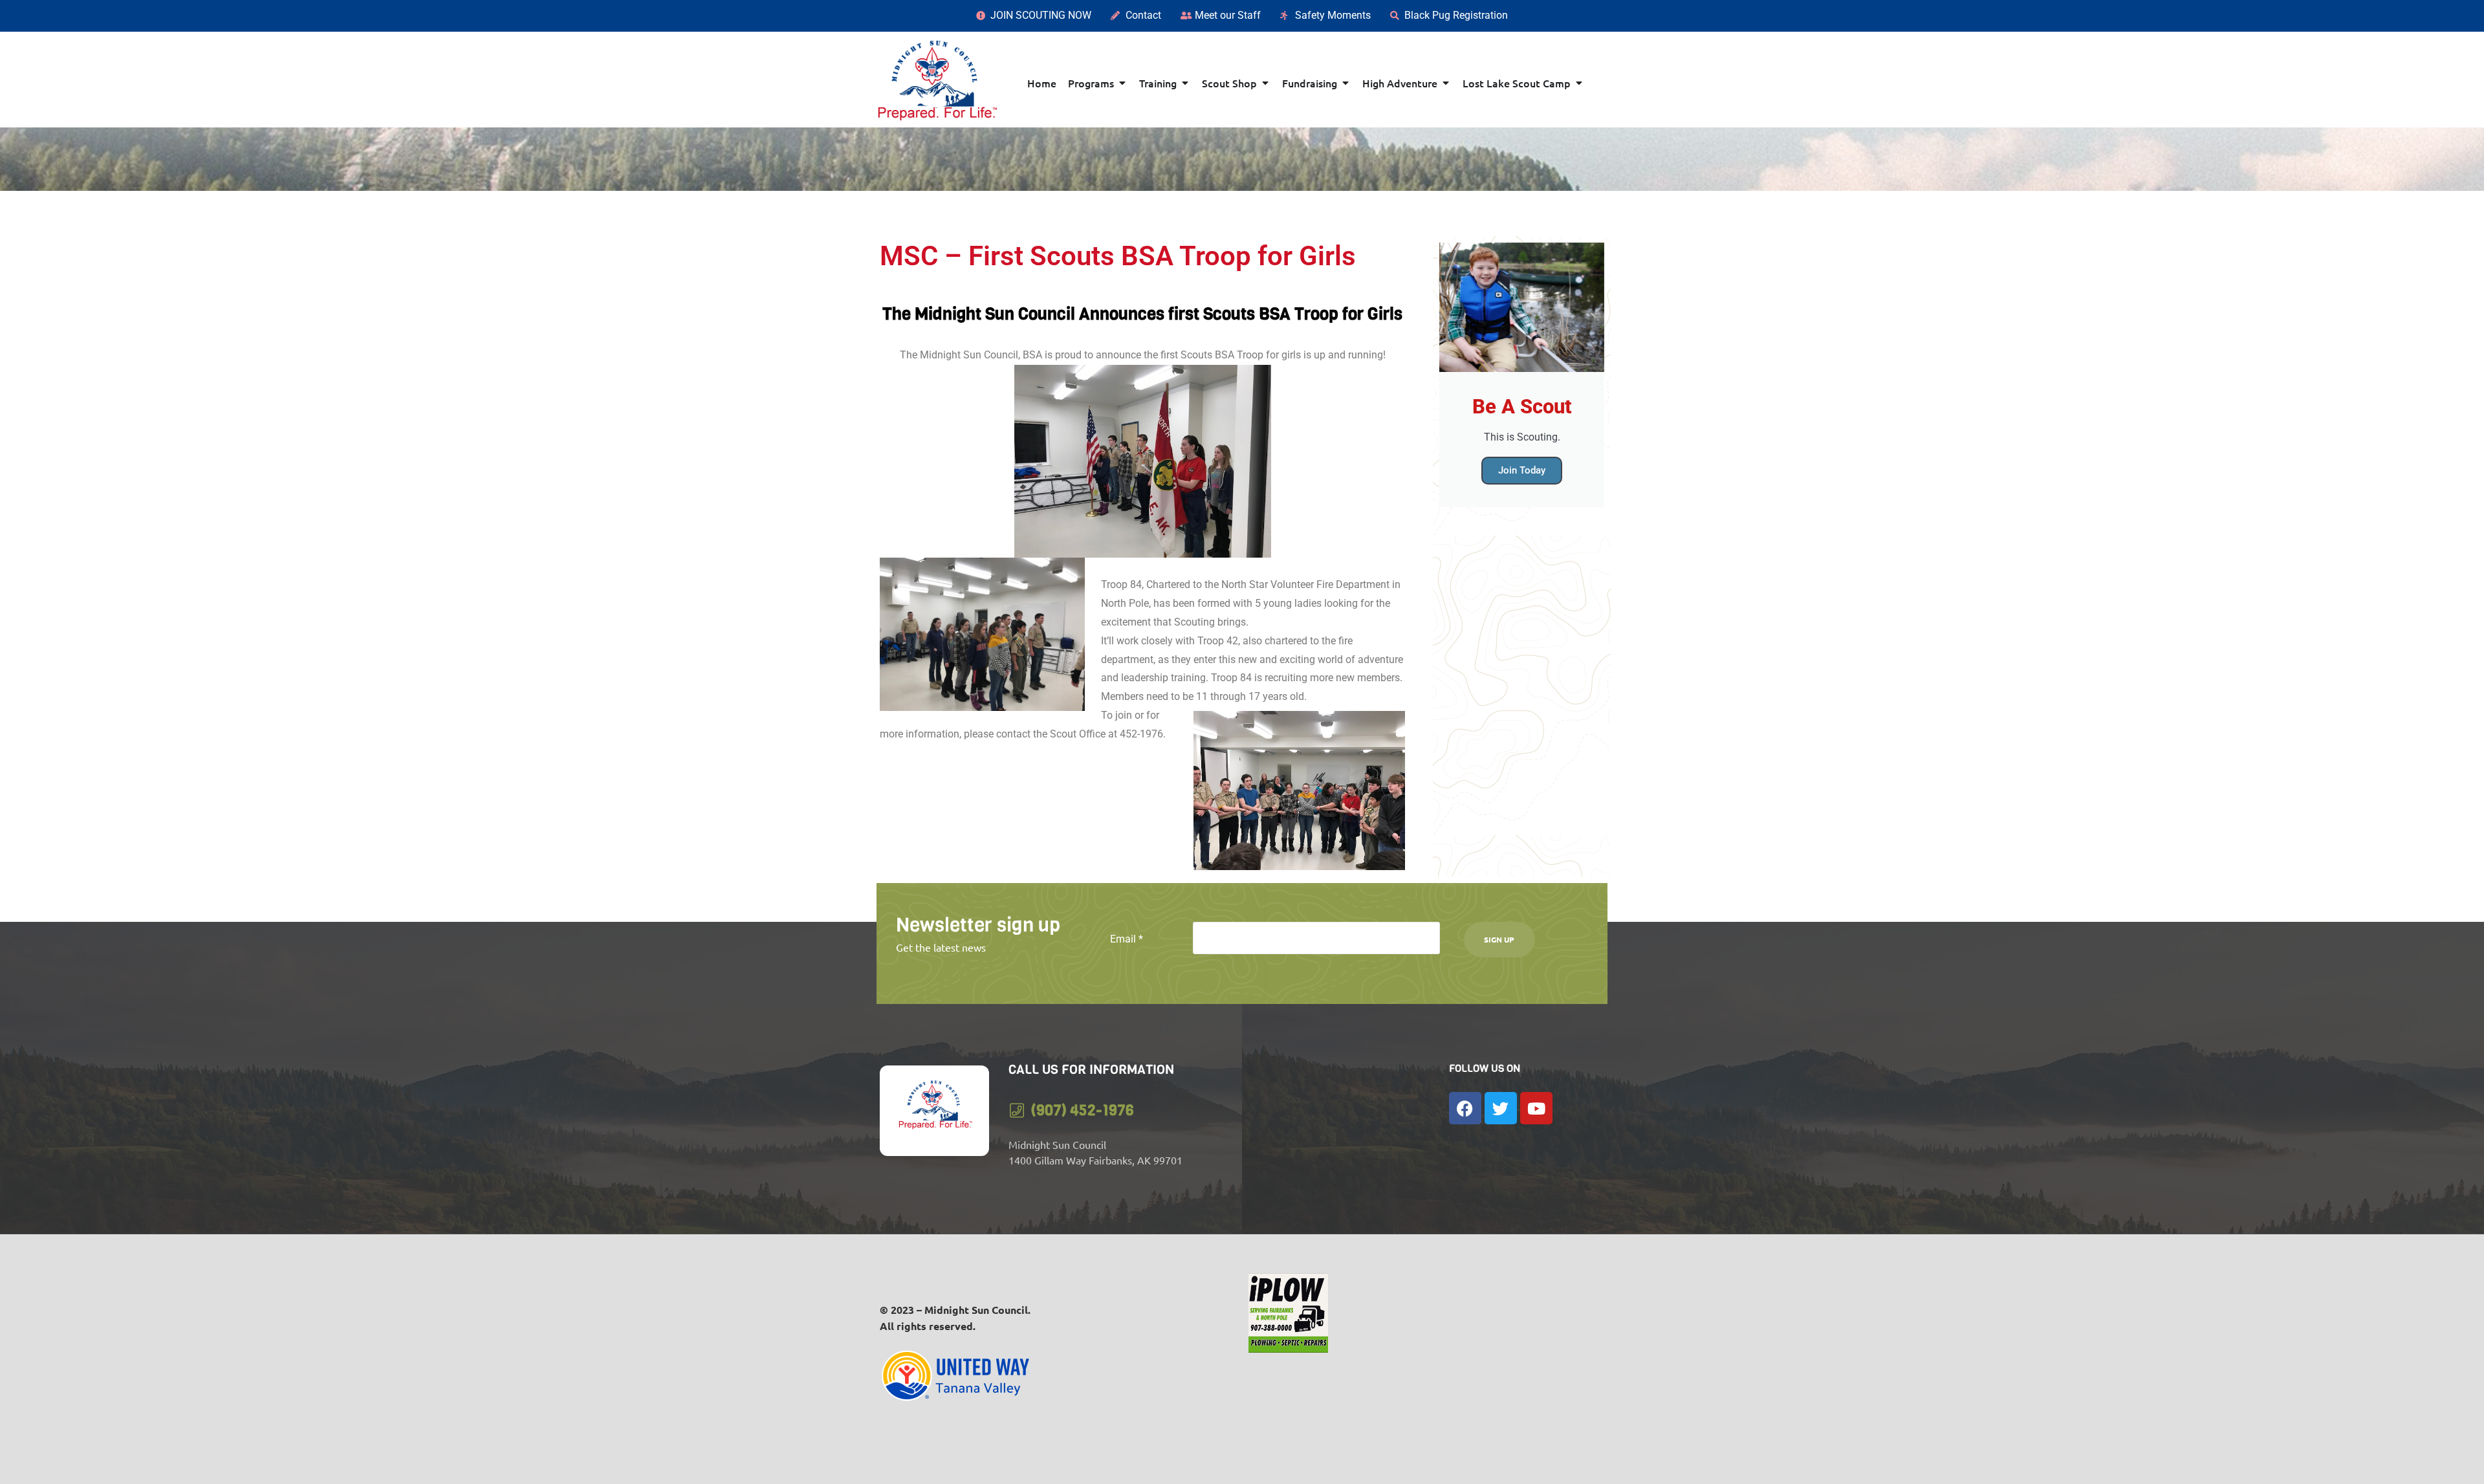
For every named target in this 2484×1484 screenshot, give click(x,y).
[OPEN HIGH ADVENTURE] (1446, 83)
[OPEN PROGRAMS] (1122, 83)
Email (1127, 939)
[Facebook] (1465, 1108)
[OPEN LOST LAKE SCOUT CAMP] (1579, 83)
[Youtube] (1536, 1108)
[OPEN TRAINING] (1185, 83)
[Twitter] (1501, 1108)
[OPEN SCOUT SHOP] (1265, 83)
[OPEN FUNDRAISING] (1345, 83)
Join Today (1522, 470)
